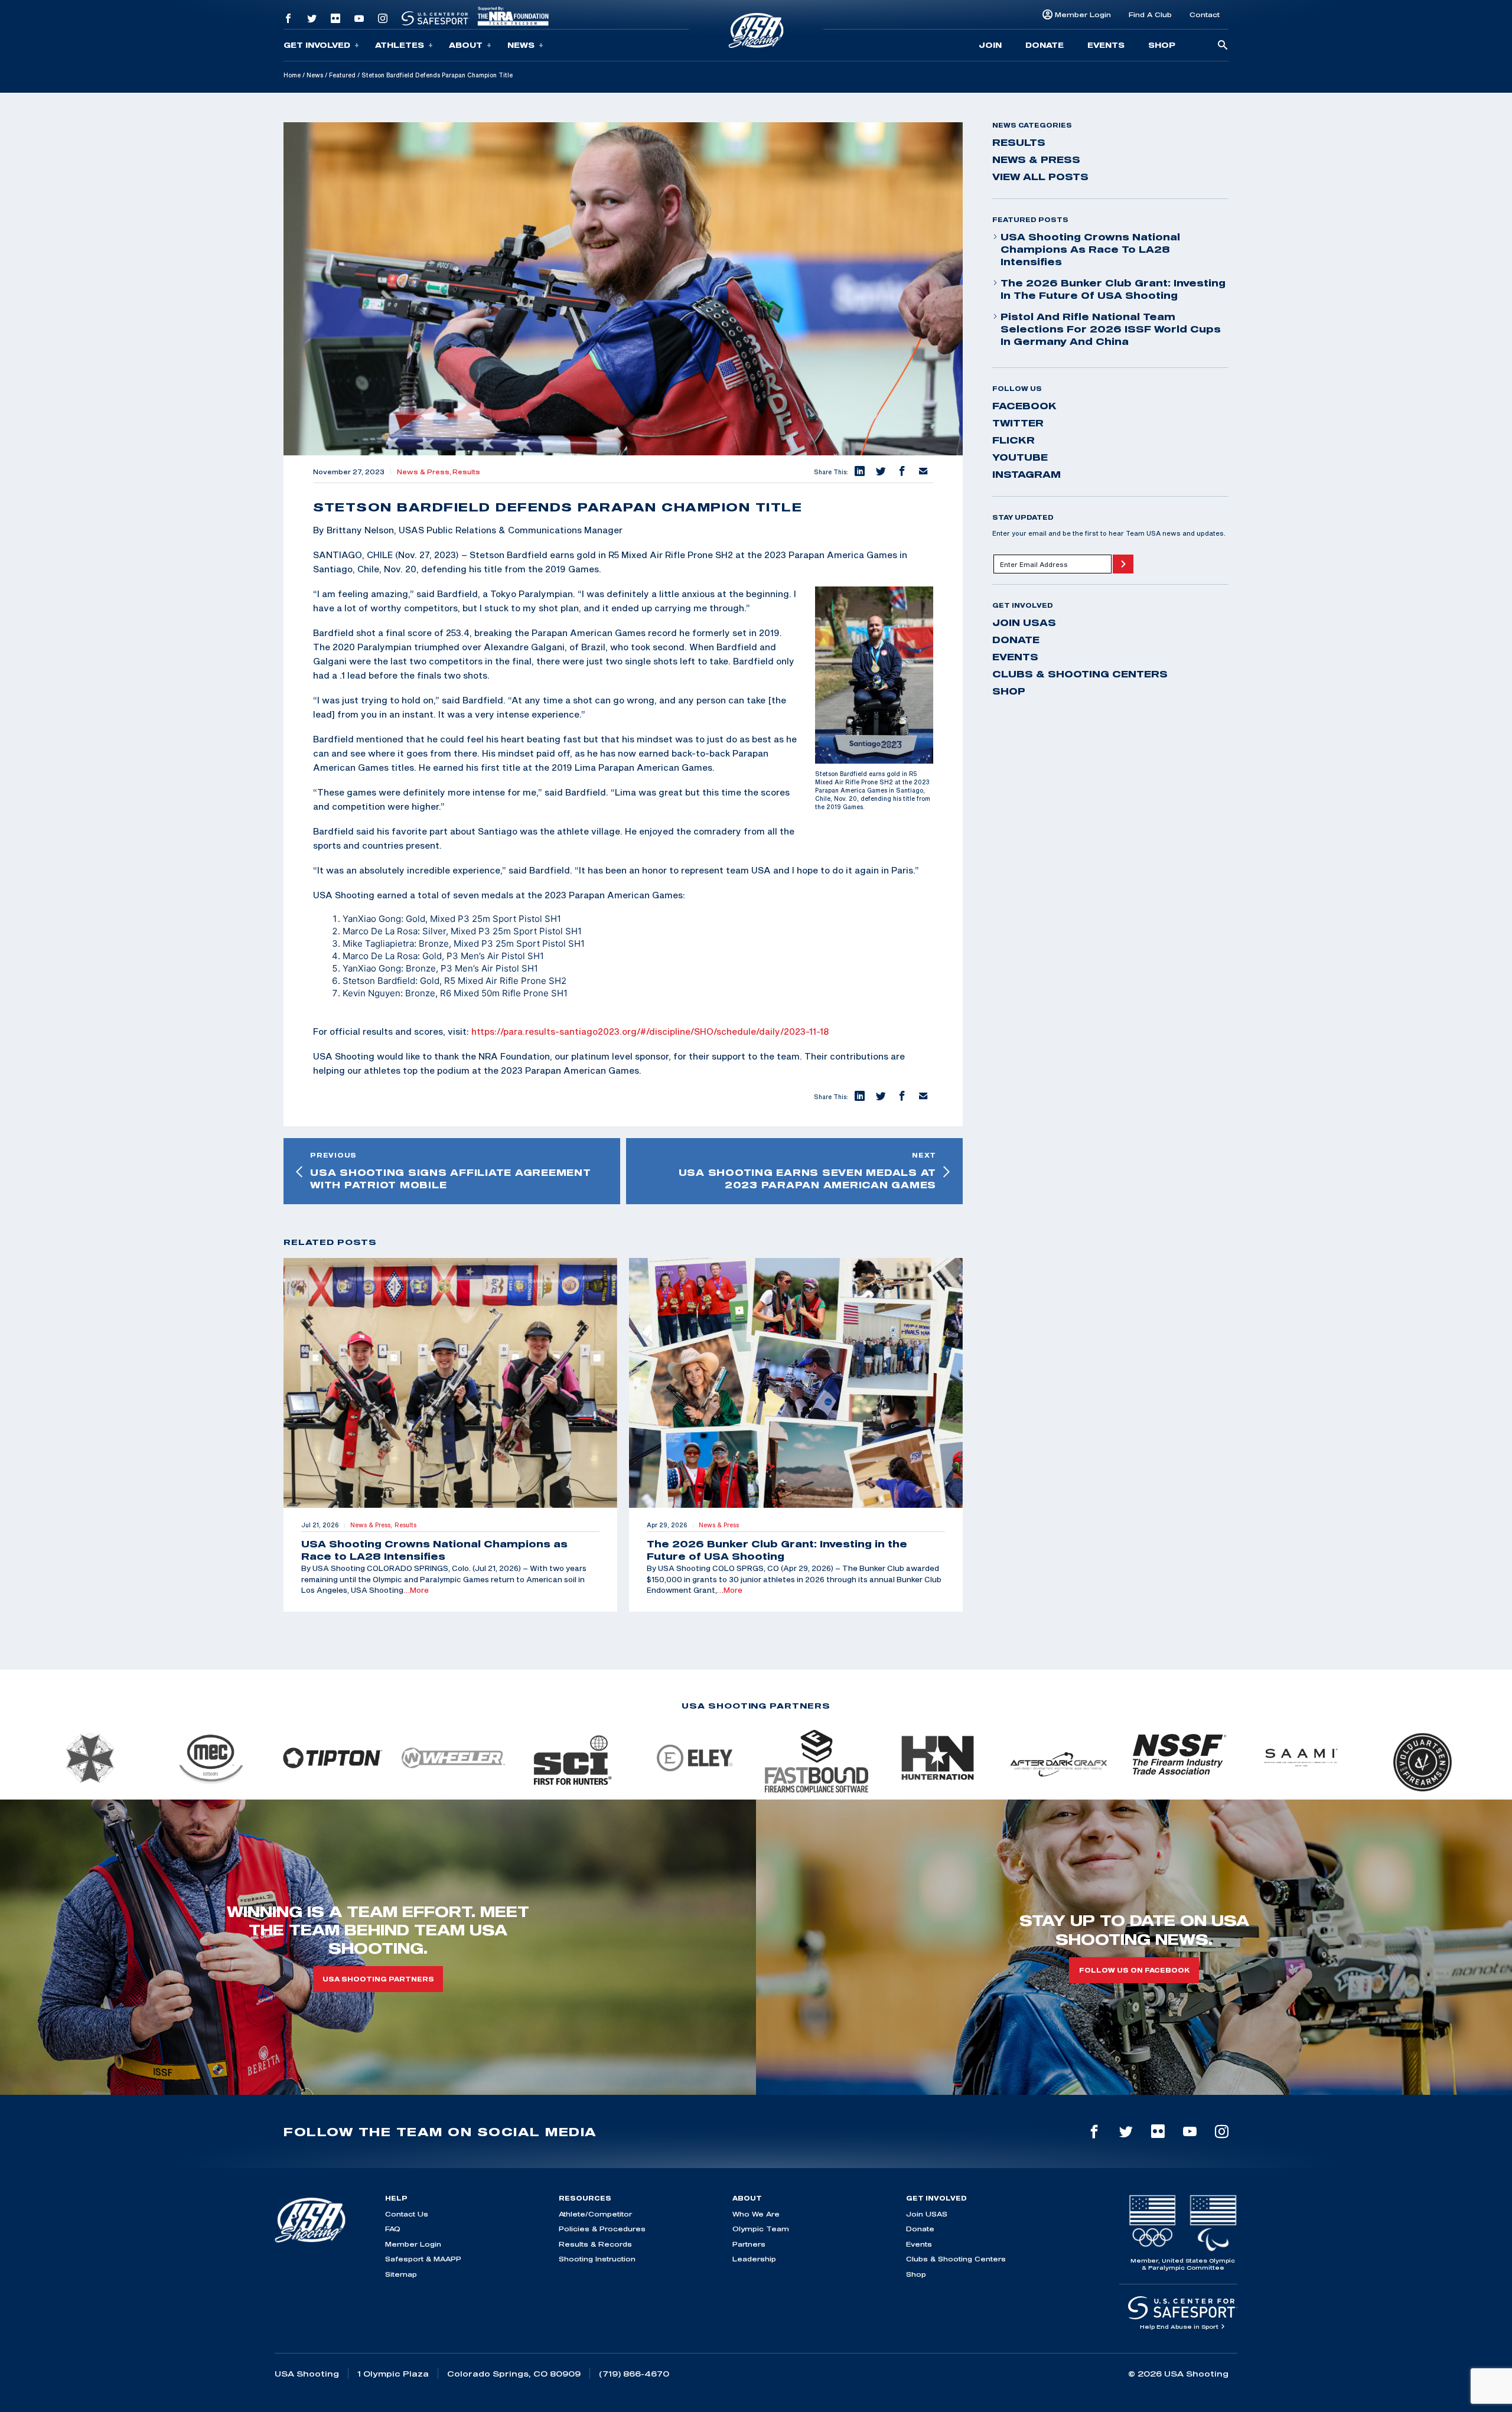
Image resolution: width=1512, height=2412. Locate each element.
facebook (1024, 406)
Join (990, 45)
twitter (1018, 423)
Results (466, 472)
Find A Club (1150, 14)
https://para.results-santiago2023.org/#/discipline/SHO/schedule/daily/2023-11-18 (650, 1031)
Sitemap (401, 2274)
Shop (1162, 45)
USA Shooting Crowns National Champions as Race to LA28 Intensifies (1090, 249)
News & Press (1036, 159)
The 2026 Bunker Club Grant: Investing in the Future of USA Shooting (1113, 289)
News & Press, (425, 472)
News (521, 45)
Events (1106, 45)
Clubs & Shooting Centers (1080, 674)
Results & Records (595, 2244)
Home (292, 75)
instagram (1027, 474)
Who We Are (756, 2214)
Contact (1205, 14)
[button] (859, 472)
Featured (342, 75)
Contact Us (407, 2214)
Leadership (754, 2259)
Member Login (1083, 14)
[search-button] (1223, 46)
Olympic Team (761, 2229)
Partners (749, 2244)
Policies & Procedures (602, 2229)
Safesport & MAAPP (423, 2259)
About (466, 45)
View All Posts (1040, 177)
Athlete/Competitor (595, 2214)
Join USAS (1024, 622)
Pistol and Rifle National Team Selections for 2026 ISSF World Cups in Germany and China (1111, 329)
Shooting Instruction (597, 2259)
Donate (1045, 45)
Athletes (400, 45)
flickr (1014, 440)
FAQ (393, 2229)
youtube (1020, 457)
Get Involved (317, 45)
